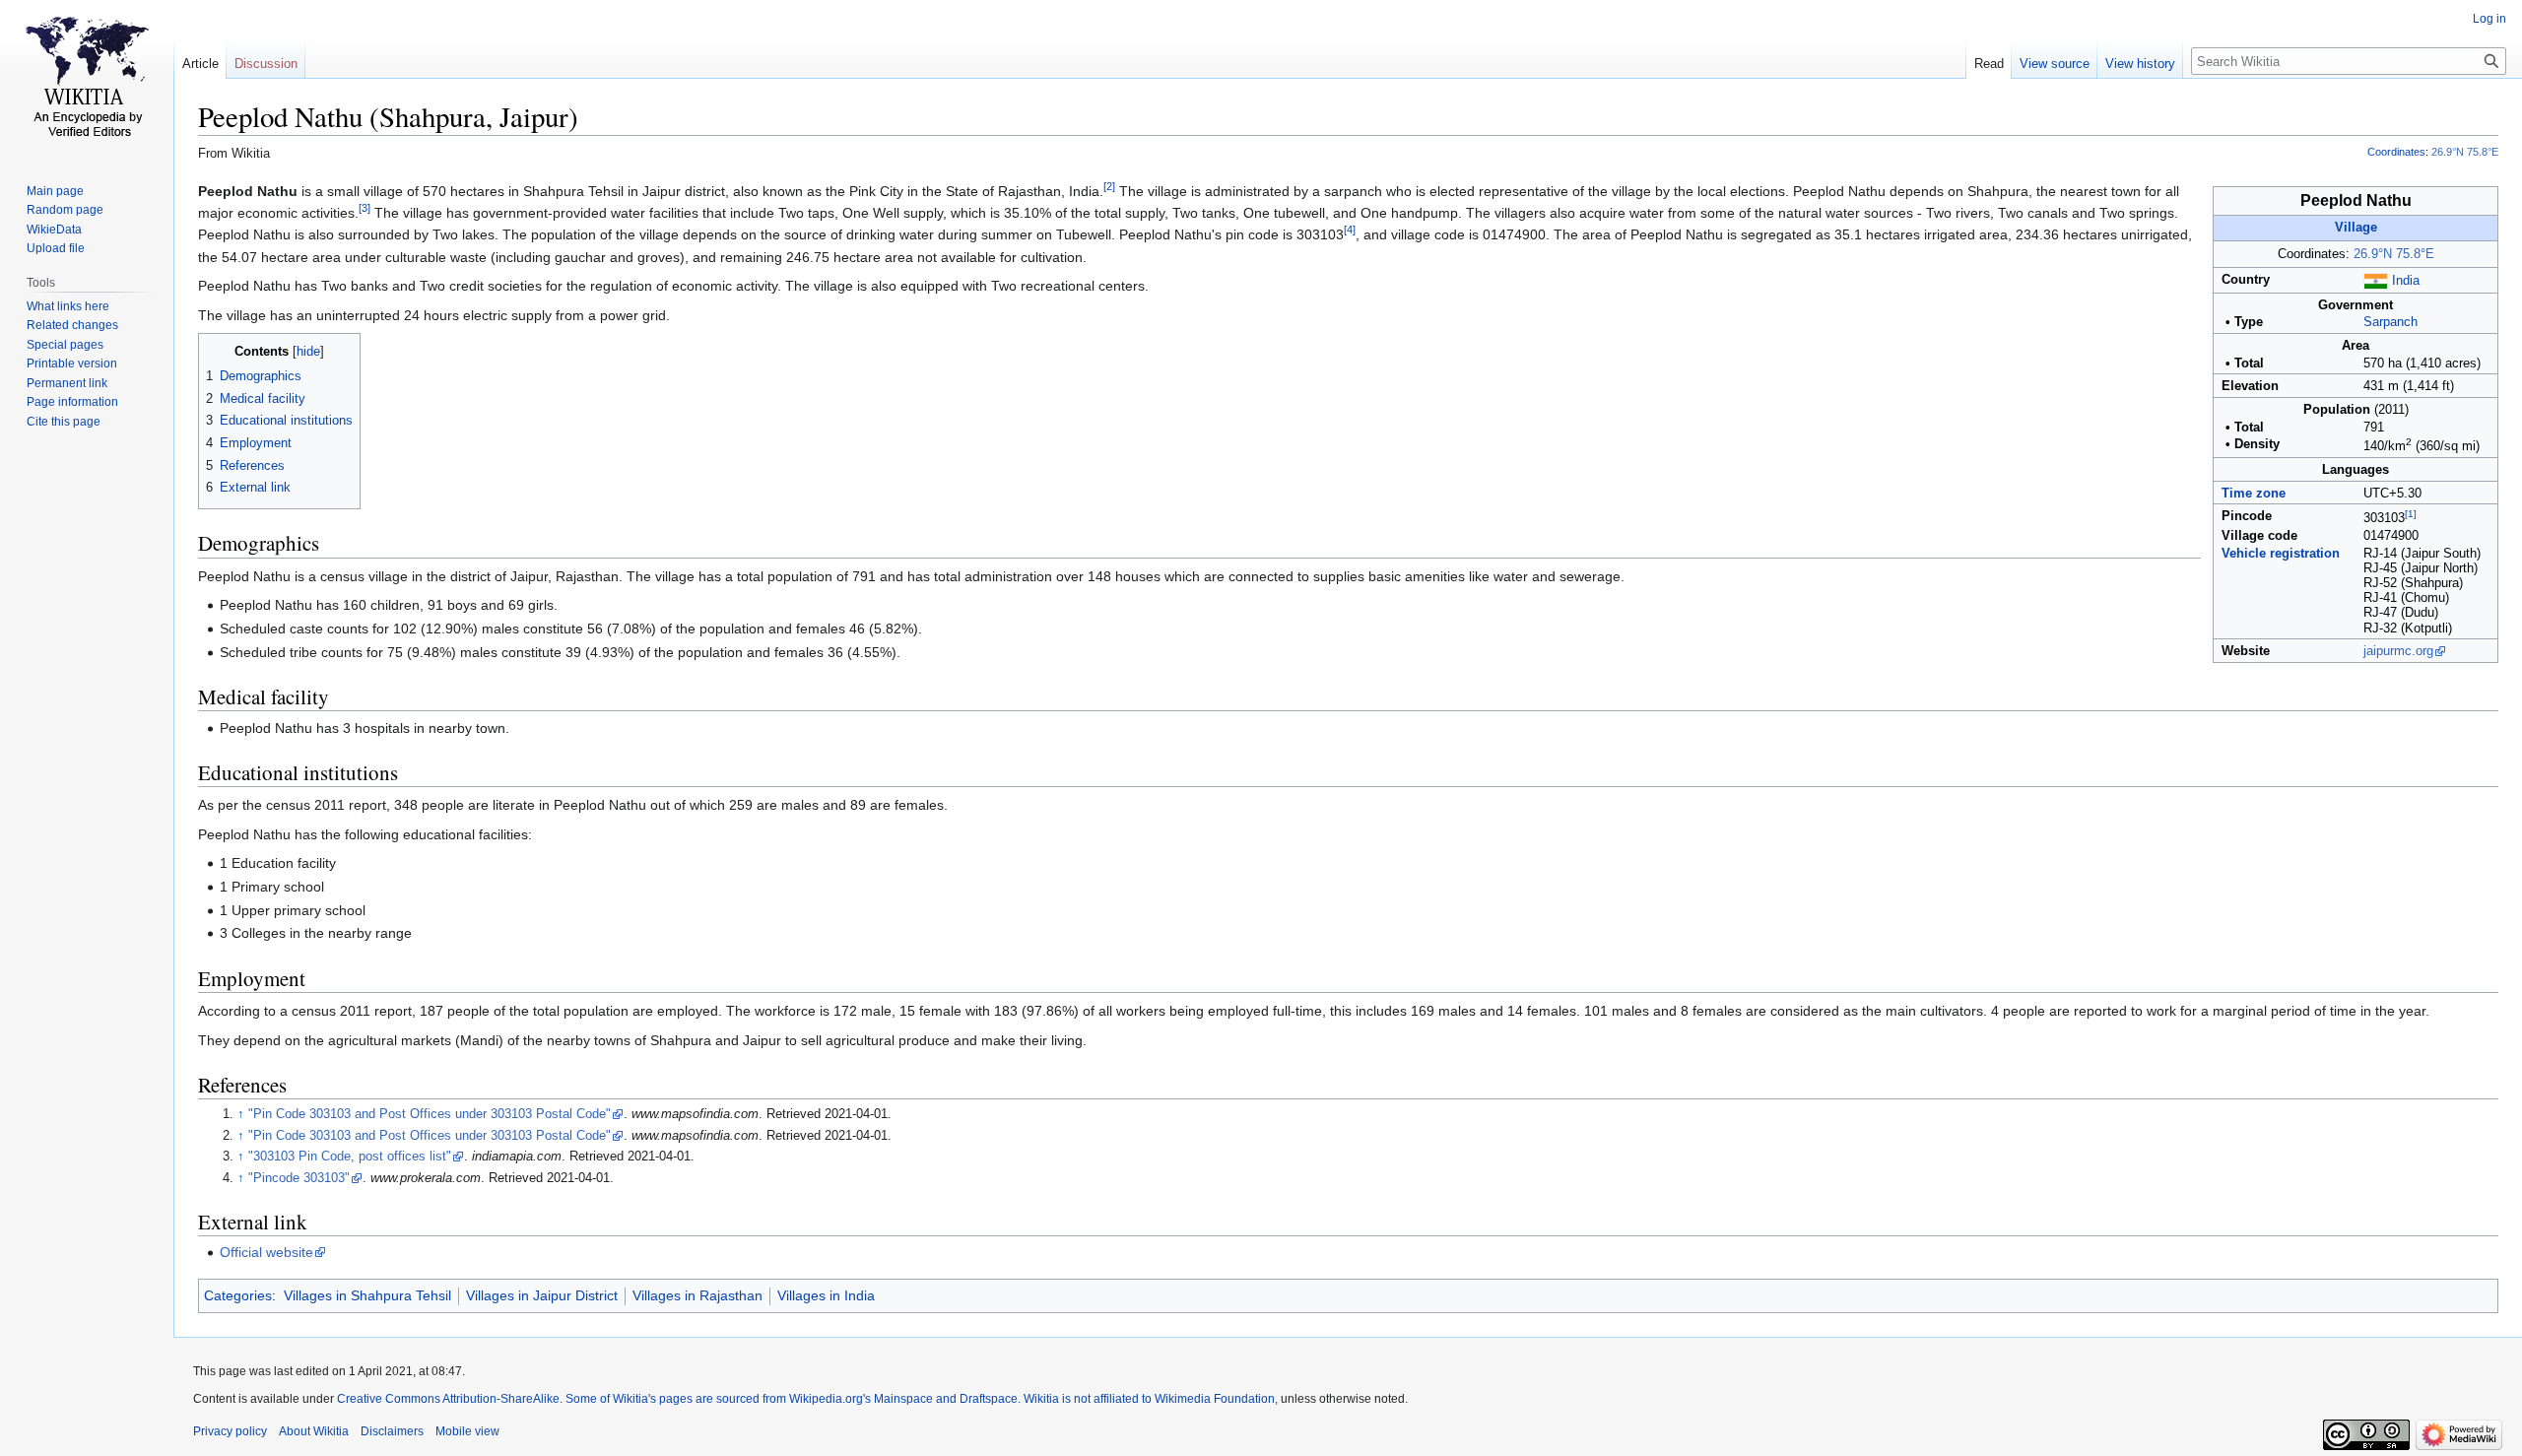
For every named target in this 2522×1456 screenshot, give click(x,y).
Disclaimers (392, 1431)
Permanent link (67, 383)
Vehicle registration (2281, 554)
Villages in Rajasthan (697, 1295)
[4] (1350, 231)
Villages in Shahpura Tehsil (367, 1295)
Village (2356, 228)
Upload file (56, 248)
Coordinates (2396, 152)
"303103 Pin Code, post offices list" (350, 1157)
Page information (72, 402)
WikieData (54, 230)
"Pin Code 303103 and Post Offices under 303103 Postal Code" (430, 1114)
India (2406, 281)
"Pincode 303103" (299, 1178)
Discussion (266, 64)
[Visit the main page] (87, 79)
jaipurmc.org (2398, 651)
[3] (365, 208)
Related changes (72, 325)
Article (200, 64)
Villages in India (826, 1295)
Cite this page (64, 422)
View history (2140, 64)
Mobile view (467, 1431)
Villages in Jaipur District (542, 1295)
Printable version (72, 364)
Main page (55, 191)
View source (2055, 64)
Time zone (2254, 494)
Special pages (65, 345)
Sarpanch (2390, 322)
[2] (1109, 186)
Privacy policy (230, 1431)
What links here (68, 306)
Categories (238, 1295)
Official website (266, 1252)
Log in (2489, 19)
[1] (2411, 514)
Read (1989, 64)
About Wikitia (314, 1431)
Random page (65, 210)
